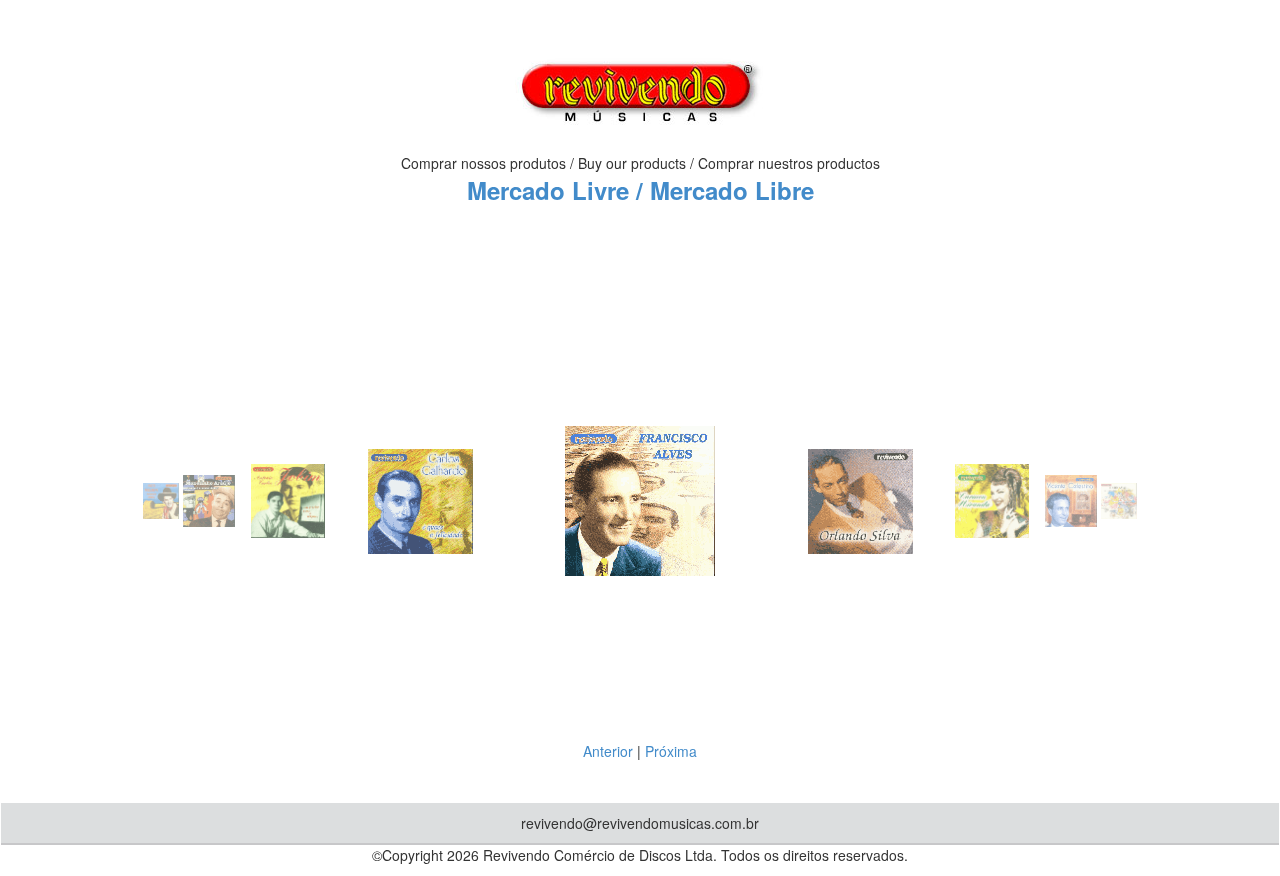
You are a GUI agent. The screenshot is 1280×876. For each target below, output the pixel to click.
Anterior (608, 751)
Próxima (671, 751)
